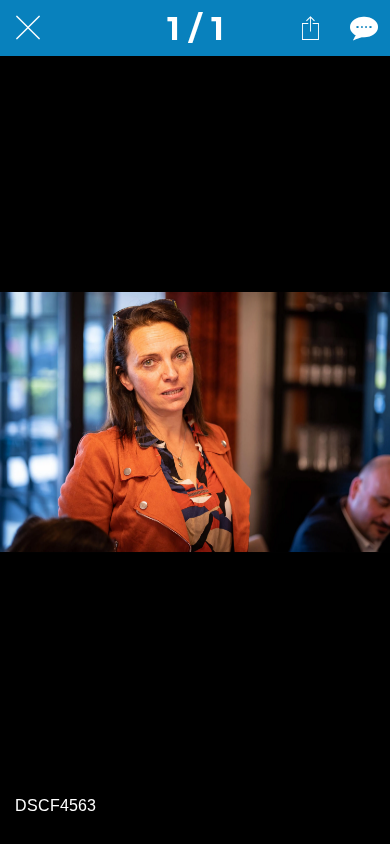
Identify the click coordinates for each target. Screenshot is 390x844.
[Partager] (310, 28)
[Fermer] (28, 28)
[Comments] (362, 28)
